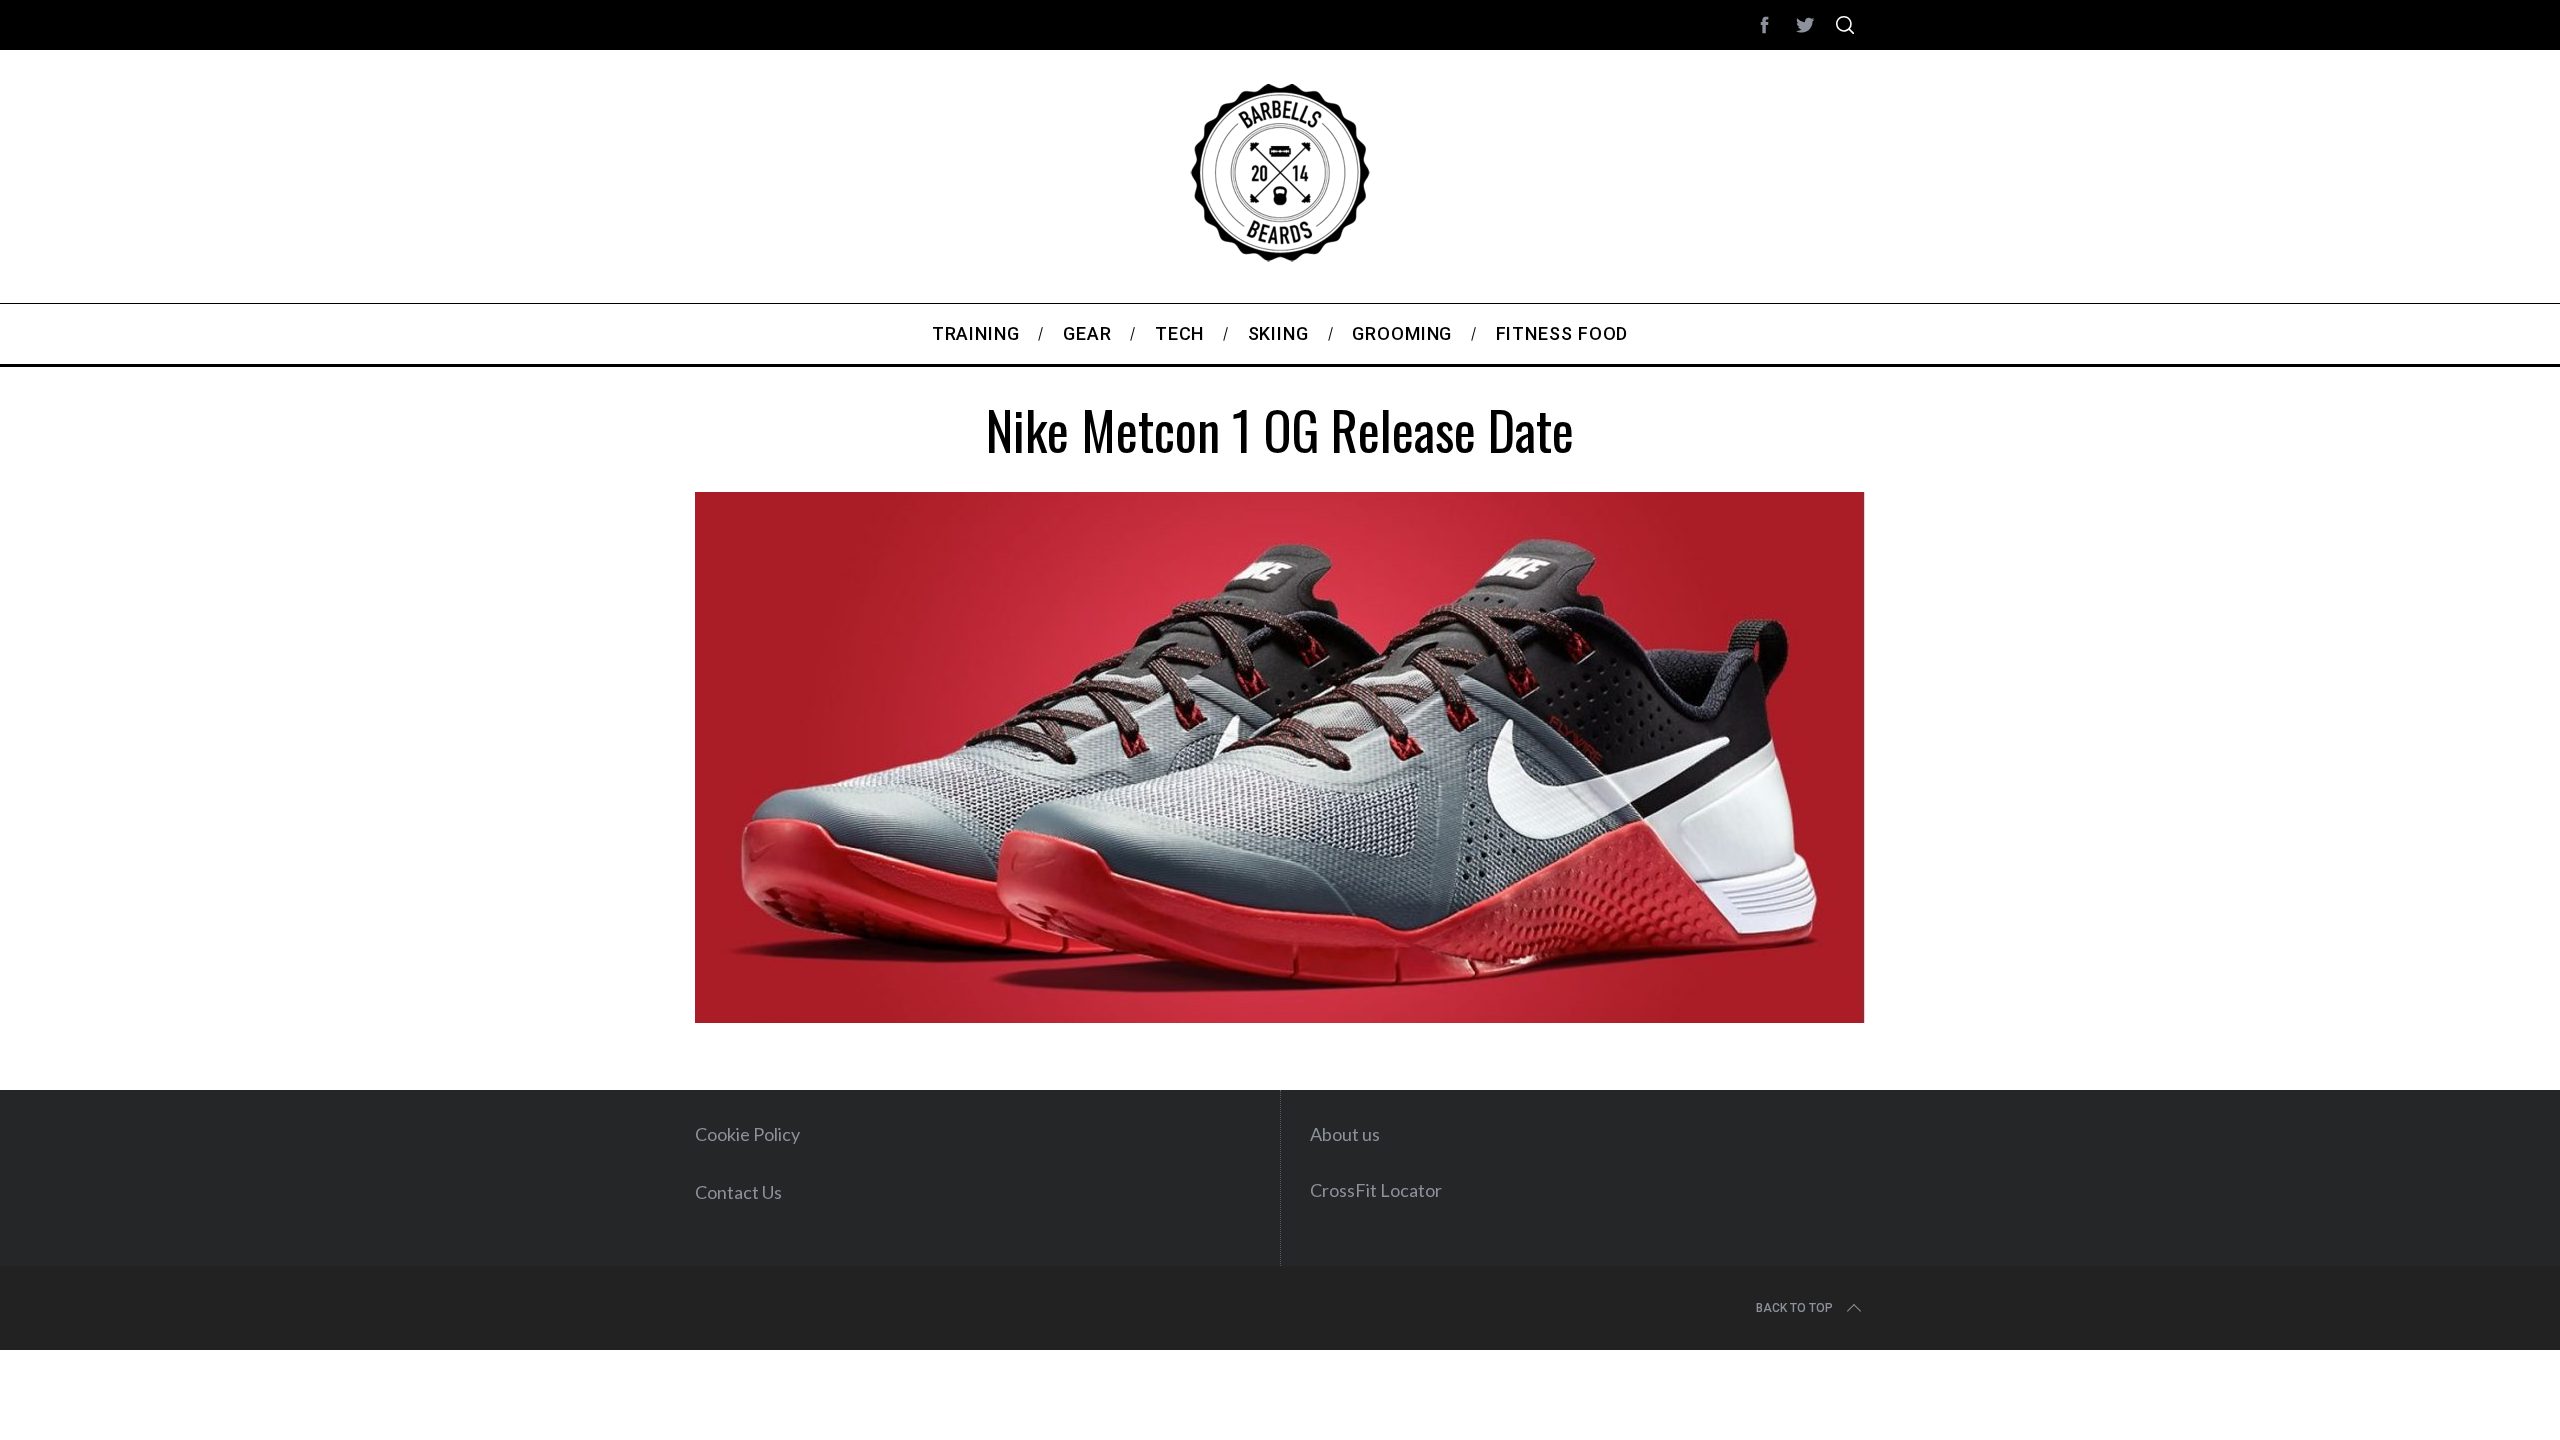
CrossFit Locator (1376, 1190)
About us (1345, 1134)
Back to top (1794, 1308)
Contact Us (738, 1192)
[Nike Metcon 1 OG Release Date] (1280, 1016)
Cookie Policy (747, 1134)
